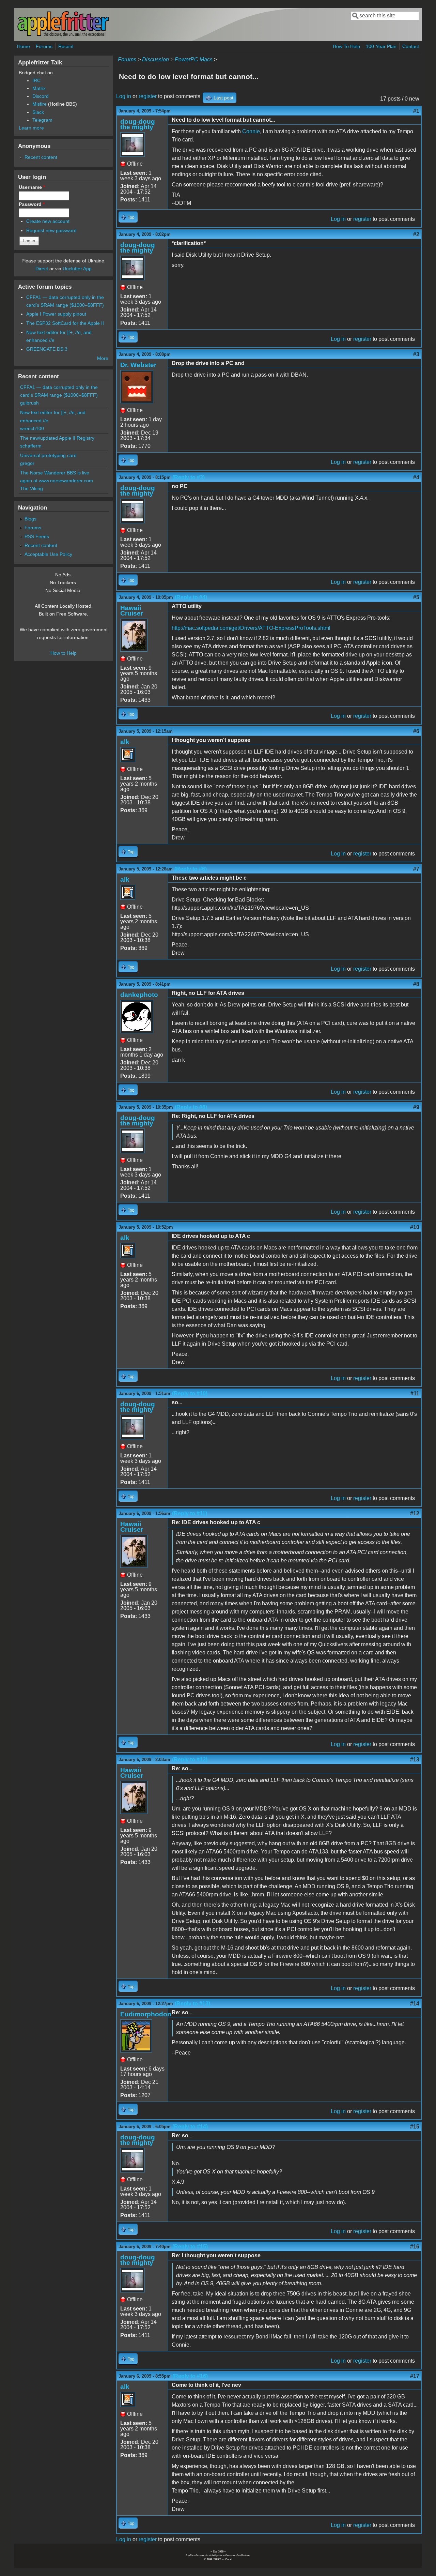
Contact (411, 46)
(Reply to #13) (192, 2004)
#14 (415, 2004)
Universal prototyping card (48, 455)
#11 (415, 1393)
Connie (251, 131)
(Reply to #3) (189, 477)
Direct (42, 269)
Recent (66, 46)
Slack (38, 112)
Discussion (155, 59)
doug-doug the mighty (138, 124)
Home (24, 46)
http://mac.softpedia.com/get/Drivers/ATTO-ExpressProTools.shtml (251, 628)
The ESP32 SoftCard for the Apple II (65, 323)
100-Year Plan (381, 46)
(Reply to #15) (190, 2247)
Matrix (39, 88)
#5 (416, 597)
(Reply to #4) (191, 597)
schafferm (31, 446)
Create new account (48, 221)
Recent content (41, 157)
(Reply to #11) (190, 1513)
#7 (416, 869)
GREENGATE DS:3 (47, 349)
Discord (41, 96)
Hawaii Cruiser (132, 611)
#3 (416, 354)
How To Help (346, 46)
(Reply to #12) (190, 1760)
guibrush (29, 403)
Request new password (51, 230)
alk (125, 742)
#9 (416, 1107)
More (103, 358)
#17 (415, 2376)
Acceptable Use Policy (48, 554)
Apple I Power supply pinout (56, 314)
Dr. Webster (138, 365)
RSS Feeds (37, 536)
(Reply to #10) (190, 1393)
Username (32, 187)
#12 (415, 1513)
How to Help (64, 653)
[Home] (63, 35)
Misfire (40, 104)
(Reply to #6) (191, 869)
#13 (415, 1760)
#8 (416, 984)
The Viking (32, 488)
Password (32, 204)
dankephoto (139, 995)
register (148, 96)
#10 (415, 1227)
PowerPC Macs (194, 59)
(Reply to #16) (190, 2376)
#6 (416, 731)
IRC (36, 80)
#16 (415, 2247)
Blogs (30, 519)
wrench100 (32, 428)
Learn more (31, 128)
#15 (415, 2127)
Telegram (42, 120)
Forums (44, 46)
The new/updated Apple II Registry (57, 438)
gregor (27, 463)
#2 (416, 234)
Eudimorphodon (146, 2014)
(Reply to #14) (190, 2127)
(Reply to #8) (191, 1107)
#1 (416, 111)
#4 (416, 477)
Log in (124, 96)
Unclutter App (77, 269)
